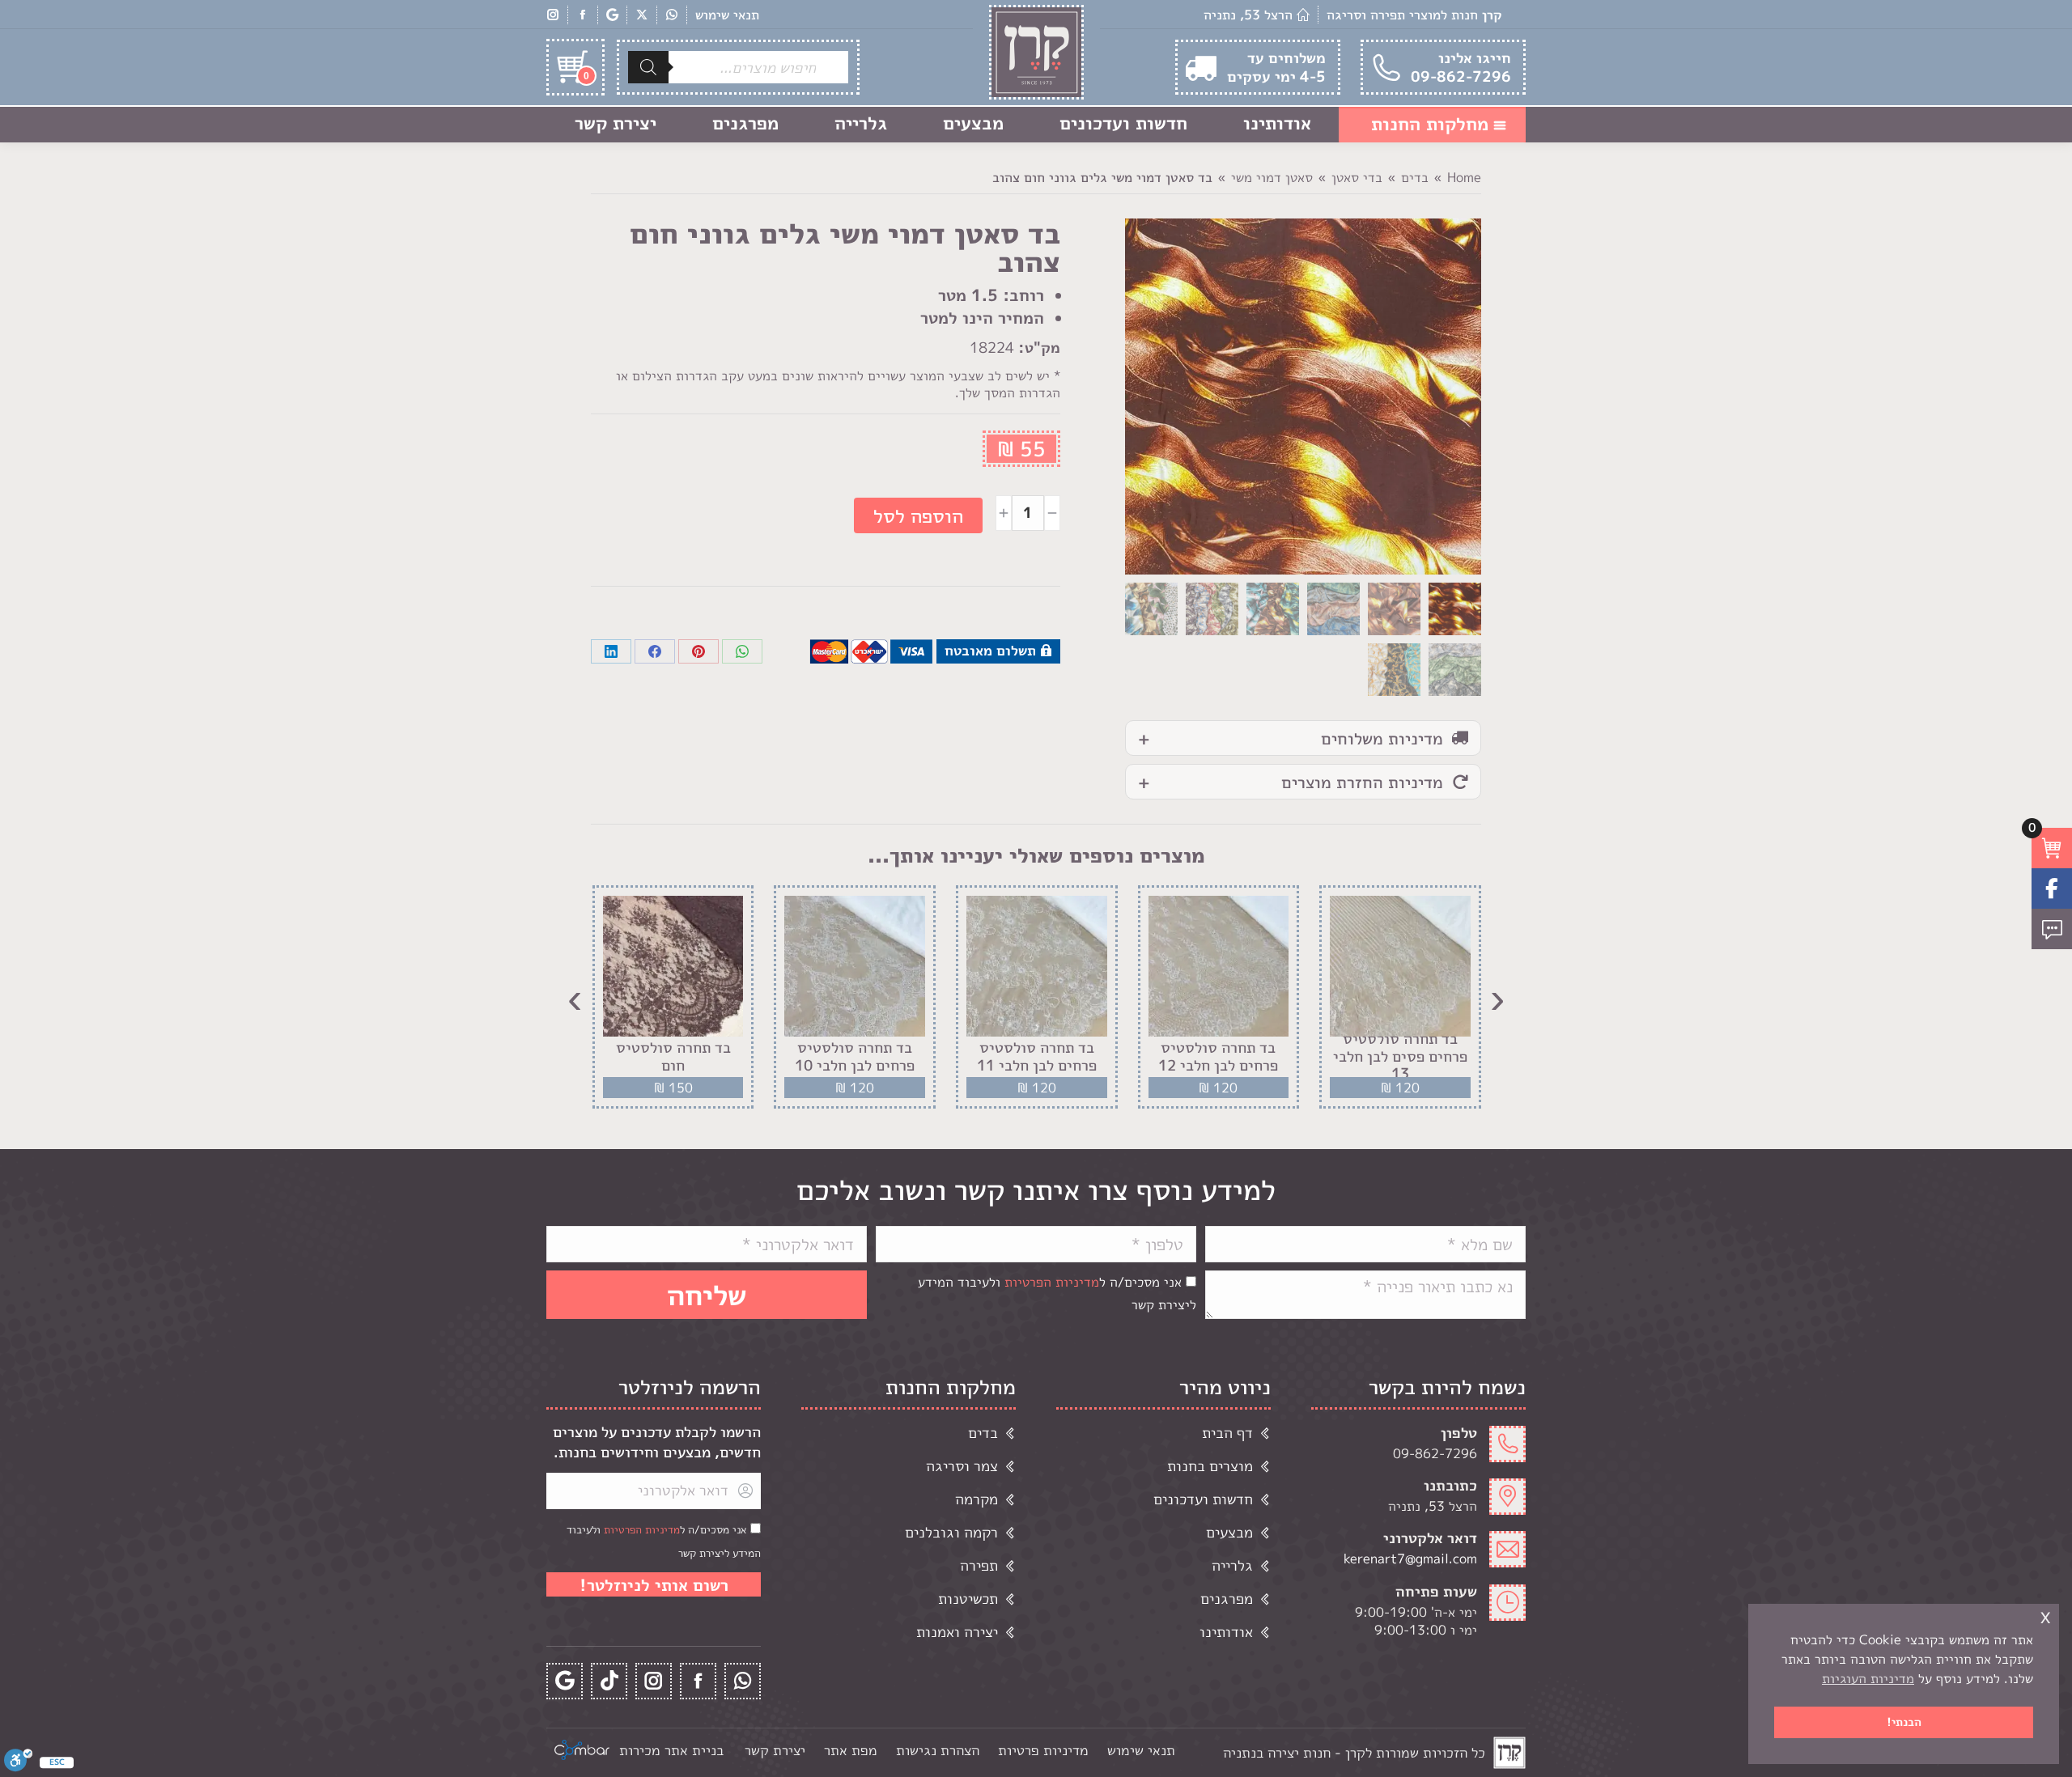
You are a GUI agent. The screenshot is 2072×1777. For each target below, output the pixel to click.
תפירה (979, 1565)
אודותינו (1226, 1632)
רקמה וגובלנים (951, 1532)
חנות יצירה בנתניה (1277, 1752)
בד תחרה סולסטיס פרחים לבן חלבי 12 (1218, 1056)
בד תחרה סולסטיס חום (673, 1056)
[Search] (648, 67)
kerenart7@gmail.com (1410, 1559)
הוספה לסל (918, 515)
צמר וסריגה (962, 1466)
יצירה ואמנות (957, 1632)
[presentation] (1497, 997)
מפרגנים (1227, 1599)
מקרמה (977, 1499)
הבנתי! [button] (1904, 1722)
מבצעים (1229, 1532)
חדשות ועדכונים (1203, 1499)
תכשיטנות (968, 1599)
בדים (983, 1433)
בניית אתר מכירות (671, 1750)
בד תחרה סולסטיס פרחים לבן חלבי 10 (855, 1056)
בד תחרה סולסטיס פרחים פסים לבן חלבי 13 (1400, 1056)
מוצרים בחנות (1210, 1466)
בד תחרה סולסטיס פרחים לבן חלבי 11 (1037, 1056)
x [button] (2045, 1616)
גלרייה (1232, 1565)
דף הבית (1227, 1433)
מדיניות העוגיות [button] (1868, 1678)
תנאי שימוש (727, 15)
